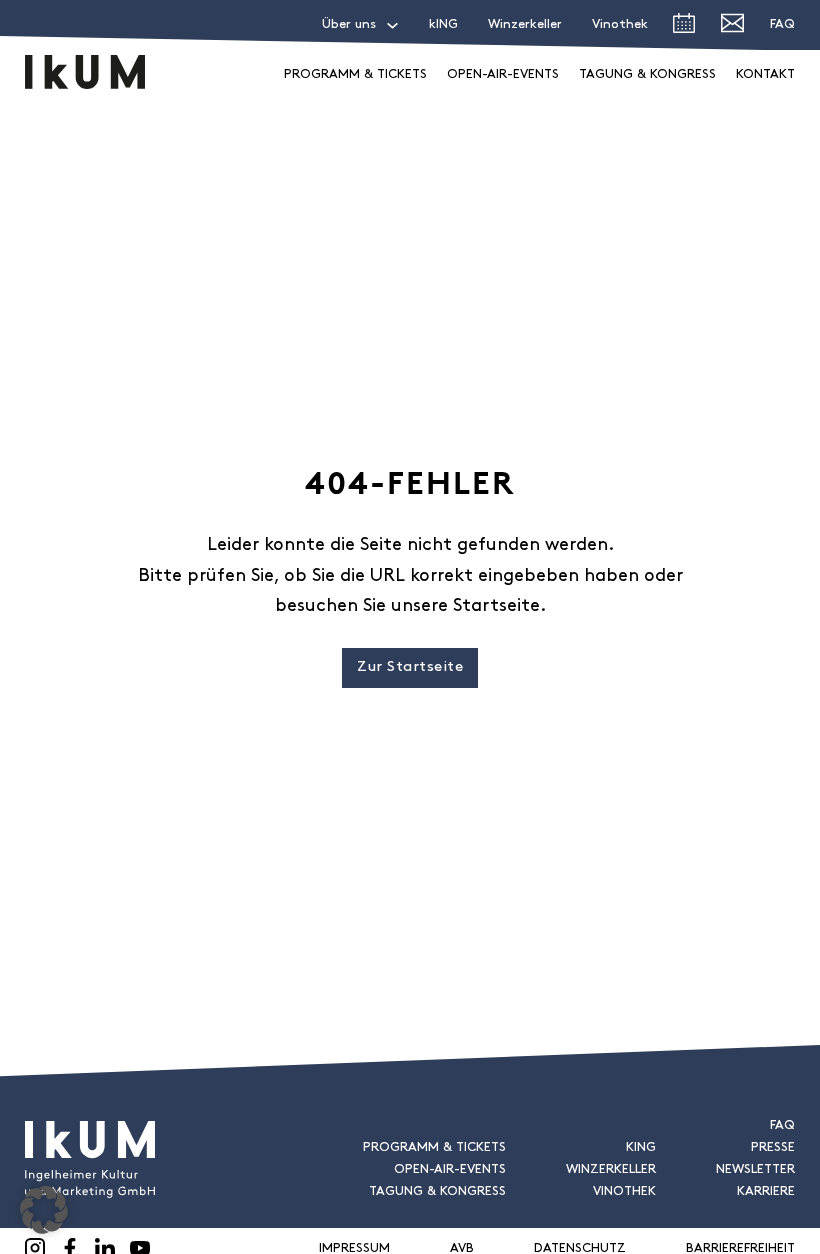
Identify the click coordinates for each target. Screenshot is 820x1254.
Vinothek (620, 24)
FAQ (782, 24)
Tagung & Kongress (647, 74)
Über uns (349, 24)
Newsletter (755, 1169)
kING (443, 24)
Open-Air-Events (503, 74)
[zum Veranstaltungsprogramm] (684, 28)
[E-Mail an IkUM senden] (732, 27)
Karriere (766, 1191)
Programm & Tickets (355, 74)
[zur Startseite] (85, 72)
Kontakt (765, 74)
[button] (44, 1210)
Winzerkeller (525, 24)
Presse (773, 1147)
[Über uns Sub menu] (392, 25)
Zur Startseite (410, 667)
